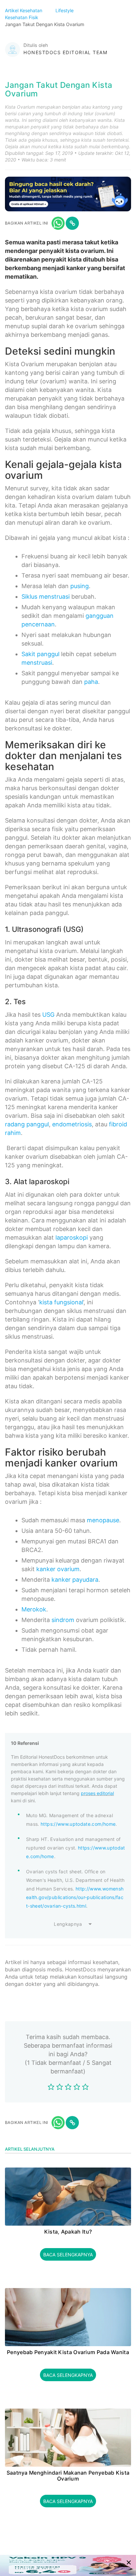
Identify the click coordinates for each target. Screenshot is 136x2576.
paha (91, 682)
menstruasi (37, 663)
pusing (80, 586)
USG (48, 1015)
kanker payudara (75, 1580)
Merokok (34, 1609)
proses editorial (97, 1793)
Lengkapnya (68, 1924)
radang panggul (27, 1124)
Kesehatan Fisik (22, 17)
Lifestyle (65, 10)
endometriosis (72, 1124)
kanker (76, 268)
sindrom (63, 1620)
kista (75, 259)
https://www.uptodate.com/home (78, 1824)
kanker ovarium (58, 1569)
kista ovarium (85, 251)
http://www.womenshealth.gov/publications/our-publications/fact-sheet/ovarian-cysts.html (75, 1897)
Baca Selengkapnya (68, 2255)
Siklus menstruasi (46, 597)
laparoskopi (72, 1237)
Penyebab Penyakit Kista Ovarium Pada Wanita (68, 2352)
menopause (103, 1520)
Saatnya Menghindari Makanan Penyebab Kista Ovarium (68, 2476)
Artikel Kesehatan (24, 10)
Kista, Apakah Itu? (68, 2232)
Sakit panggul (40, 654)
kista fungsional (61, 1302)
